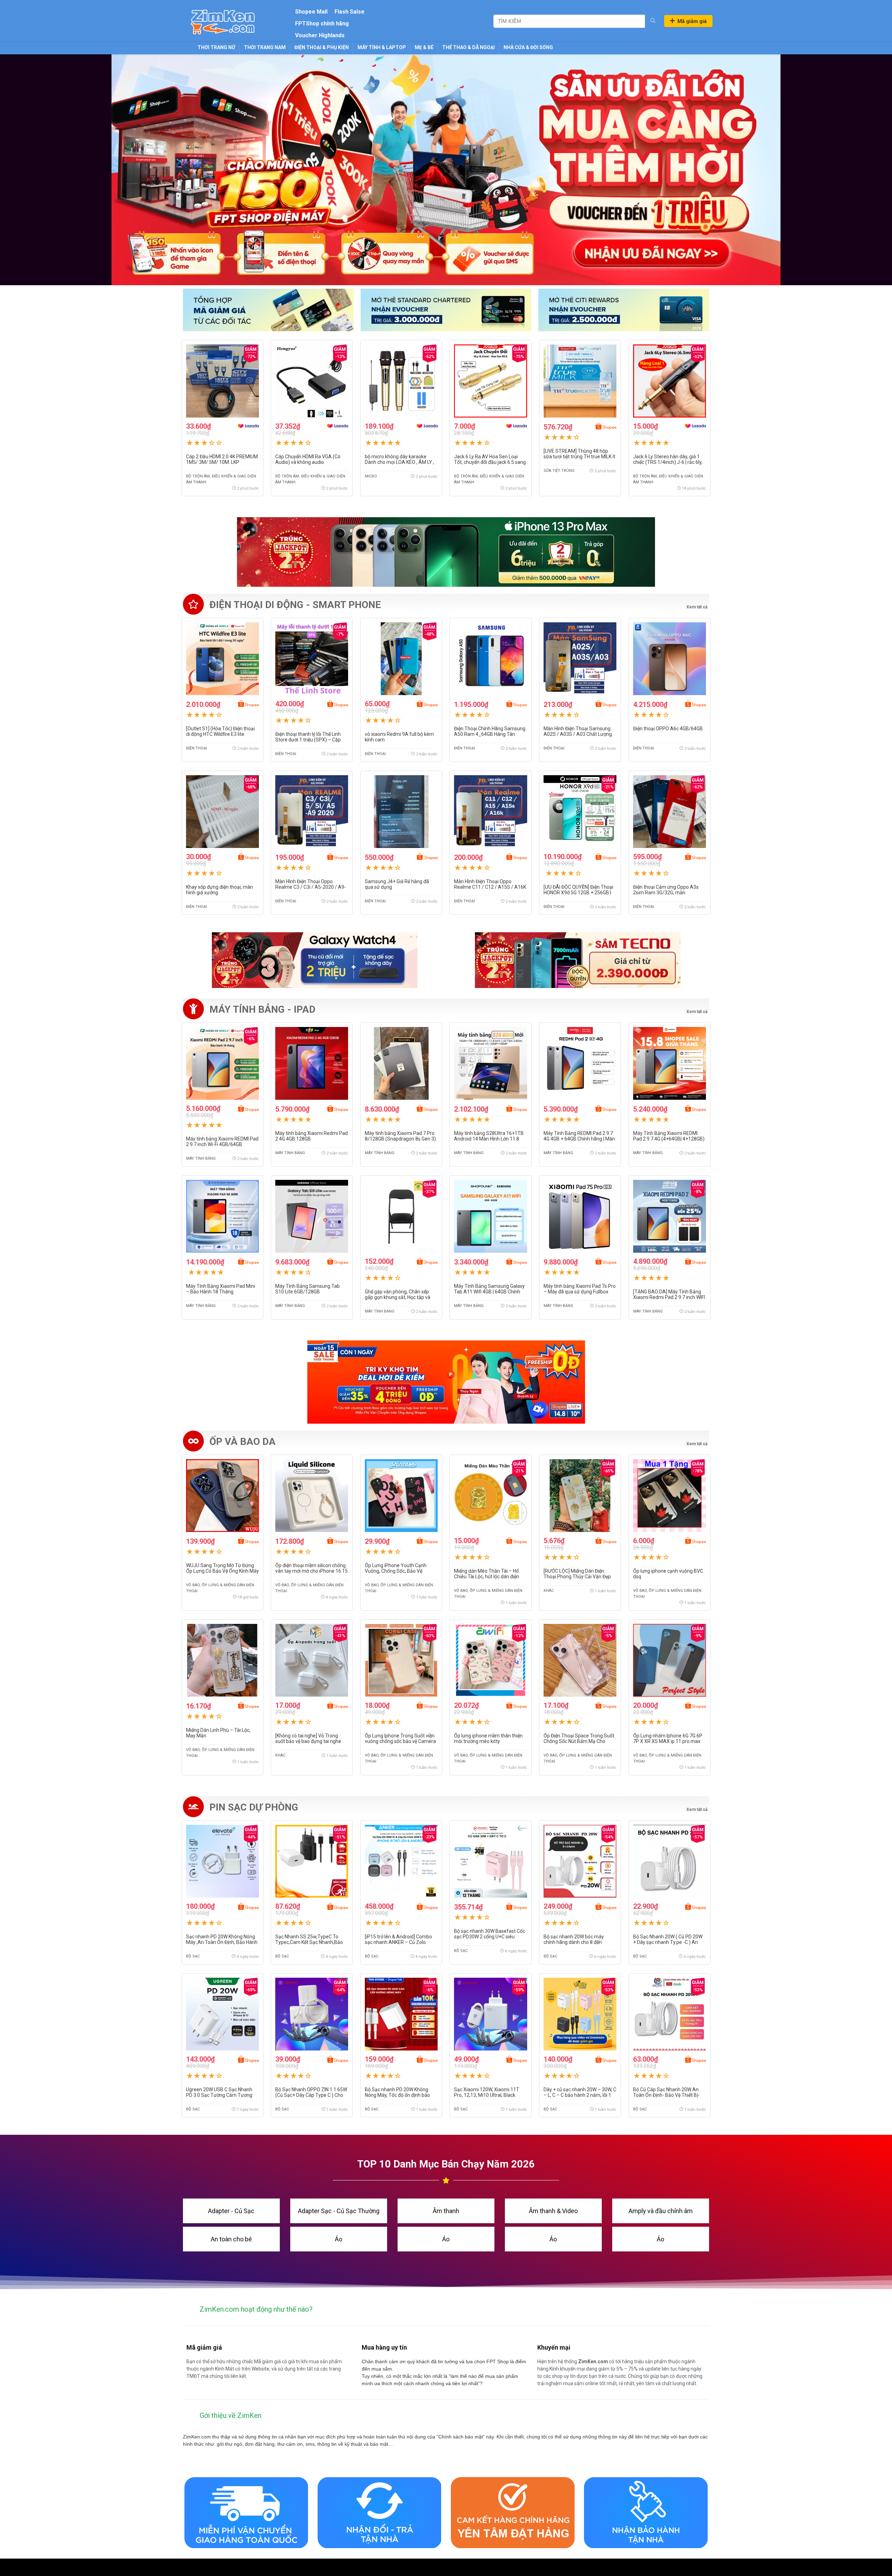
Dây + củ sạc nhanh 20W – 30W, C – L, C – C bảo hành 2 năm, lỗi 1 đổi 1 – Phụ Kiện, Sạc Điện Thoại (580, 2095)
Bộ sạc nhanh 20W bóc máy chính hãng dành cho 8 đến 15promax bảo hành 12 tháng (576, 1942)
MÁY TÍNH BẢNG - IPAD (262, 1009)
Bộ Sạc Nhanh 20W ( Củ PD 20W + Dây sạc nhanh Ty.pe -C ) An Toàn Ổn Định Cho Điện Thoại (668, 1942)
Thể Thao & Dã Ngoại (468, 47)
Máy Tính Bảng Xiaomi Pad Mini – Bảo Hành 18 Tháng (221, 1289)
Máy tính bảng (201, 1158)
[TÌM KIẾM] (653, 21)
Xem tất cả (697, 1012)
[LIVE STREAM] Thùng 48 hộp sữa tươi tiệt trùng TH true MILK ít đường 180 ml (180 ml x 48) (579, 457)
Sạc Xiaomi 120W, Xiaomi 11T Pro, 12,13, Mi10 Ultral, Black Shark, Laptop (487, 2095)
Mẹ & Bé (424, 47)
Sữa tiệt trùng (559, 471)
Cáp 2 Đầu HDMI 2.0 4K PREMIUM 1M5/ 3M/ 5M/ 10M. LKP (222, 459)
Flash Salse (349, 12)
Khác (549, 1591)
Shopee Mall (311, 12)
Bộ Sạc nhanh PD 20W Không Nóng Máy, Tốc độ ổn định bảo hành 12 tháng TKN (397, 2095)
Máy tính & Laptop (382, 47)
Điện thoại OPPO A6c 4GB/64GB (668, 729)
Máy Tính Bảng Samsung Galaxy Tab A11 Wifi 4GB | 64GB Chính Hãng (489, 1292)
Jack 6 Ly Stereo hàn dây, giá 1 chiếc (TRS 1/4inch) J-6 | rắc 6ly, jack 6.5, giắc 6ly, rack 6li (668, 462)
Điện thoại (197, 748)
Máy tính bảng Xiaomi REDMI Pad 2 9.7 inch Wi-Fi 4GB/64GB (222, 1142)
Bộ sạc (193, 1956)
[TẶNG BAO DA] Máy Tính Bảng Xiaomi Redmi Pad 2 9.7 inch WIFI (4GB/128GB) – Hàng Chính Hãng (669, 1297)
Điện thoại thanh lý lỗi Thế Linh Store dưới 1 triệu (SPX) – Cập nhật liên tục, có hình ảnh (308, 740)
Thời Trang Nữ (216, 47)
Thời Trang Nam (265, 47)
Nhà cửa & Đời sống (528, 47)
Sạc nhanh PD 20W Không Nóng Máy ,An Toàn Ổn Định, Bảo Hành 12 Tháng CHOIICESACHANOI (222, 1942)
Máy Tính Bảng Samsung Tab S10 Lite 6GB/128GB (307, 1289)
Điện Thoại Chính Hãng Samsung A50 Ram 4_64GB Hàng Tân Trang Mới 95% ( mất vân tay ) (490, 734)
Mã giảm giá (692, 21)
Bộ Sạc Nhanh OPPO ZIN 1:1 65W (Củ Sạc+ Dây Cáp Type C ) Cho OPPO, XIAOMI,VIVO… (311, 2095)
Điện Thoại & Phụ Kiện (322, 47)
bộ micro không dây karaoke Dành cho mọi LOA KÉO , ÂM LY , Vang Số (399, 462)
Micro (371, 476)
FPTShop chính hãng (322, 24)
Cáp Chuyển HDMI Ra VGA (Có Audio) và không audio (308, 459)
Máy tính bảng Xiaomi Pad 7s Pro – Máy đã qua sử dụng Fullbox (580, 1289)
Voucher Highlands (320, 35)
